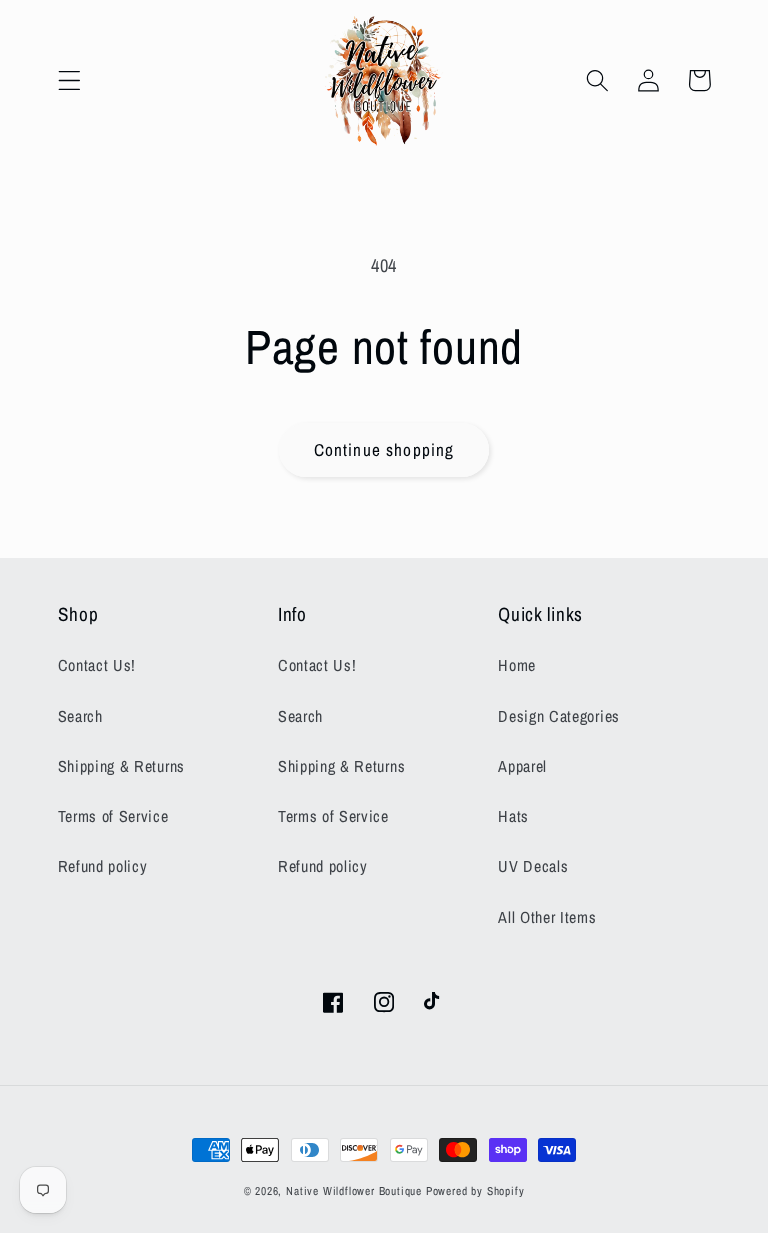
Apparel (522, 766)
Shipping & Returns (121, 766)
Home (517, 665)
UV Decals (533, 866)
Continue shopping (384, 449)
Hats (513, 816)
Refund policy (103, 866)
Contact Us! (97, 665)
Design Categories (559, 716)
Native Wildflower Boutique (354, 1191)
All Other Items (547, 917)
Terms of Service (113, 816)
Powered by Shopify (475, 1191)
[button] (69, 80)
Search (80, 716)
